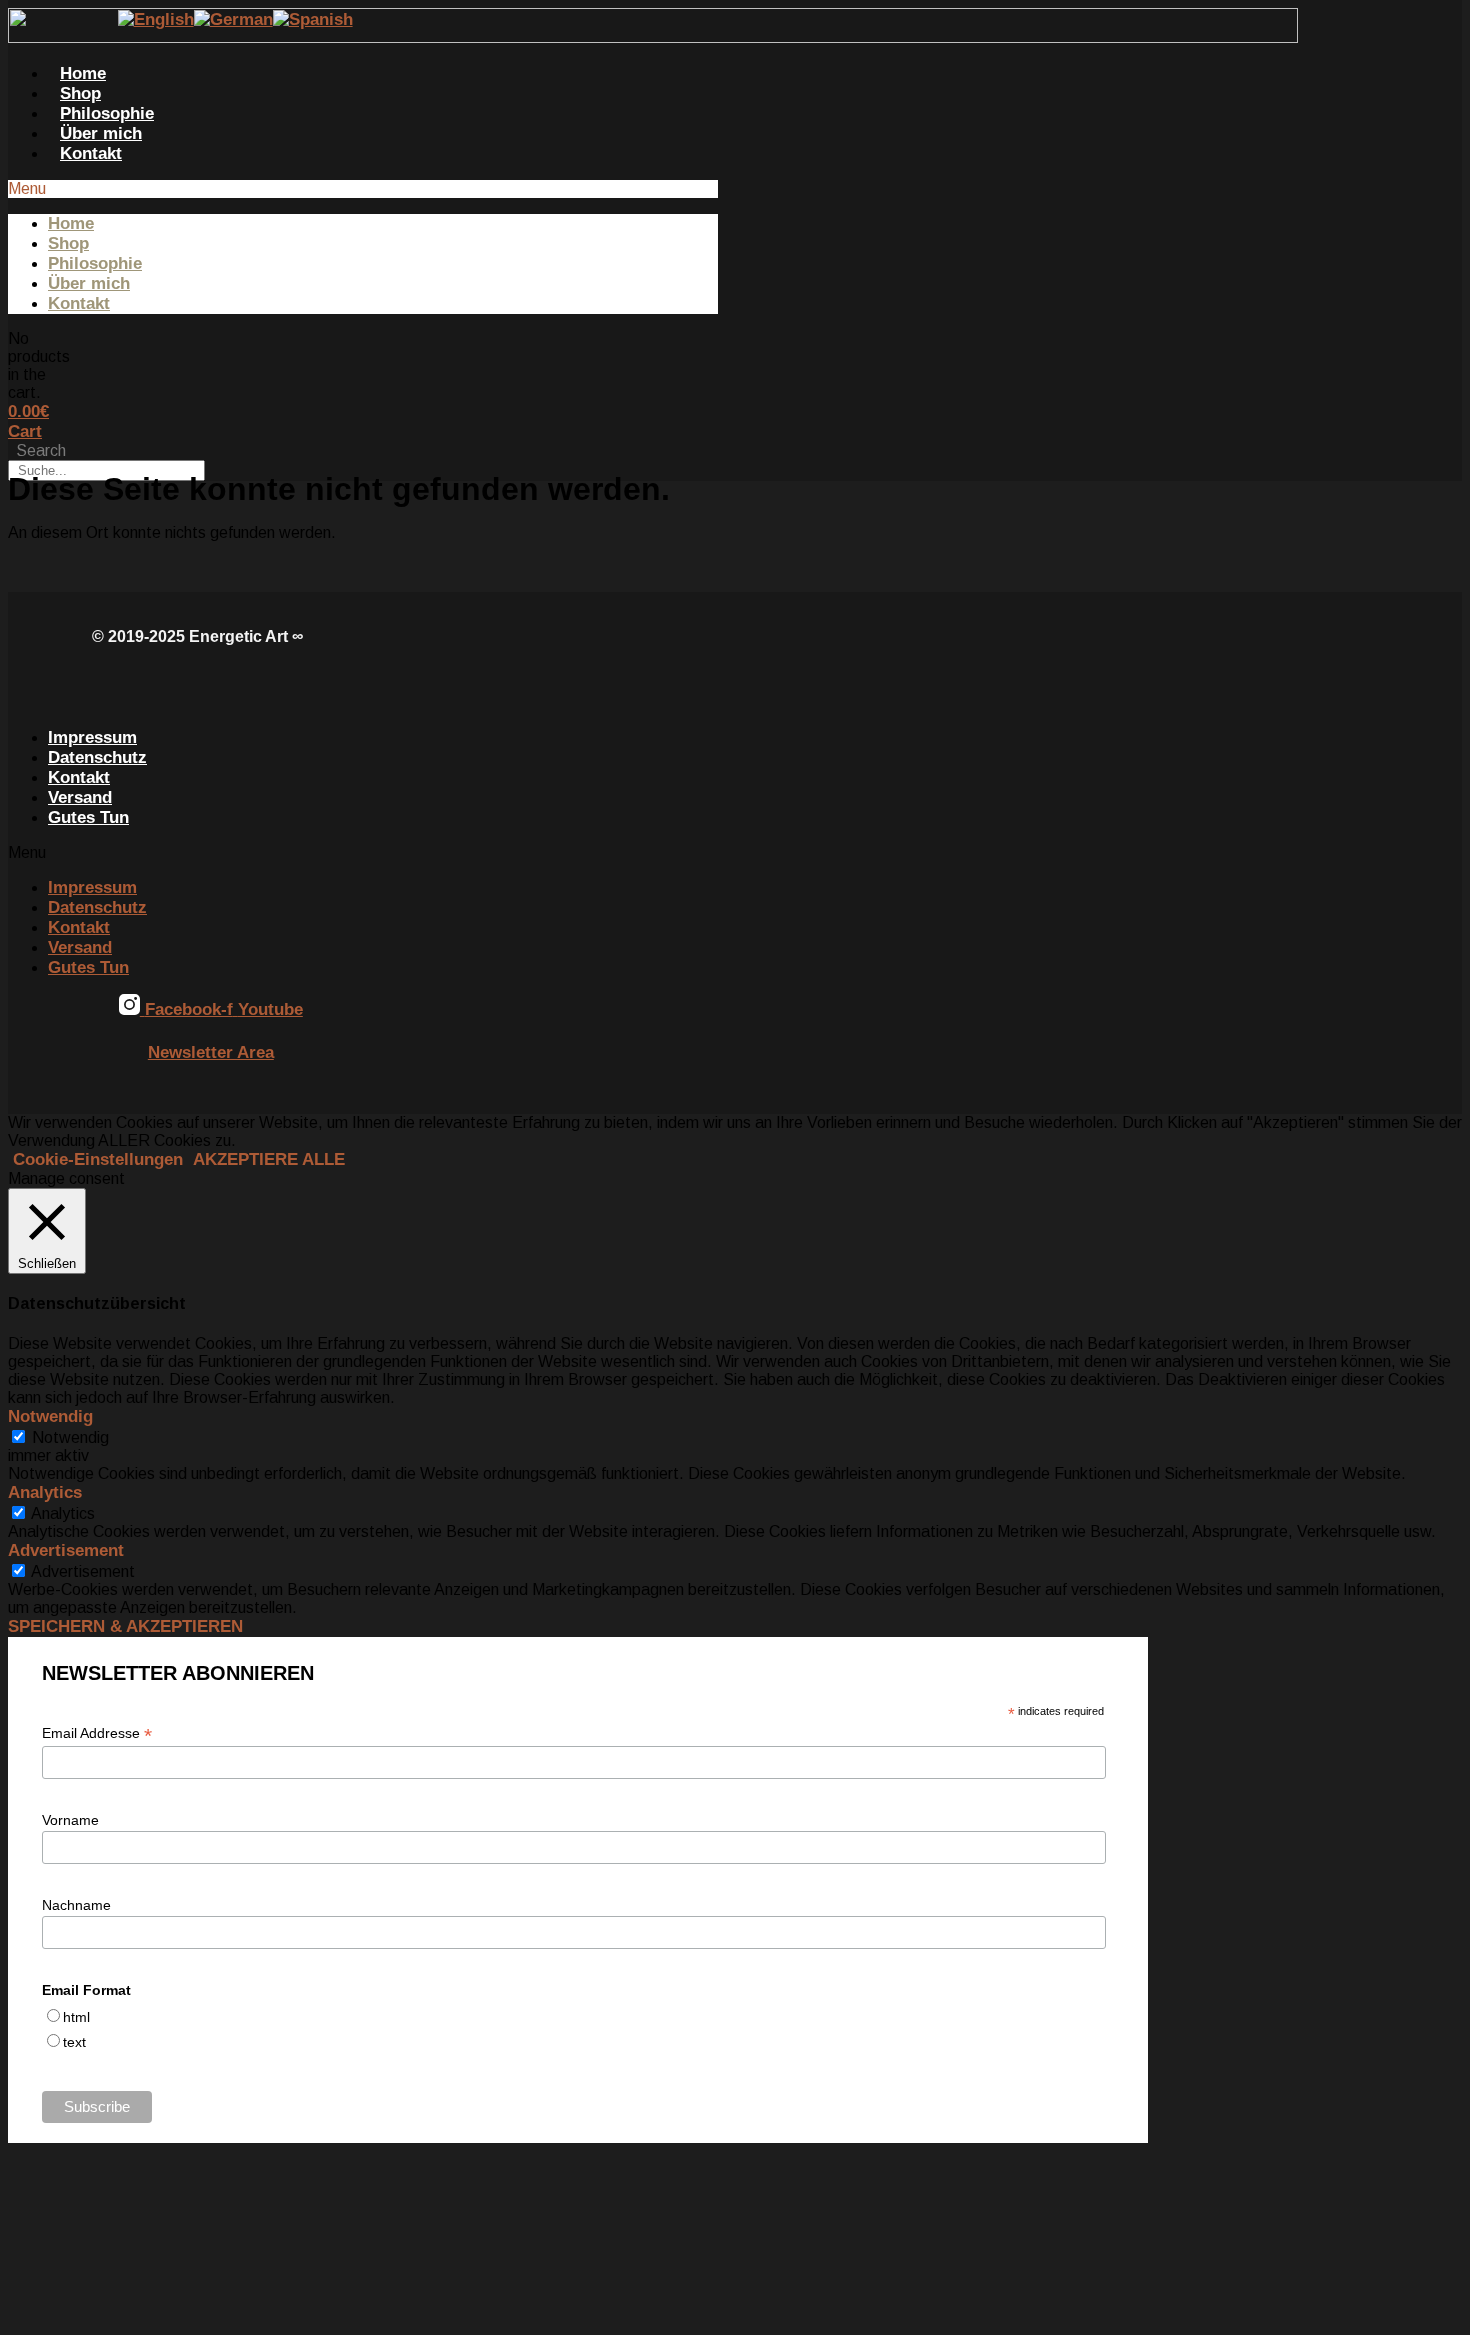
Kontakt (91, 153)
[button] (363, 189)
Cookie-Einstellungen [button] (98, 1159)
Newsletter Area (211, 1052)
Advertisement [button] (66, 1550)
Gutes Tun (88, 817)
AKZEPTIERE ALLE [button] (269, 1159)
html (76, 2017)
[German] (233, 19)
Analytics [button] (45, 1492)
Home (83, 73)
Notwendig (70, 1437)
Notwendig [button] (50, 1416)
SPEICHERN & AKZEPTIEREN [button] (125, 1626)
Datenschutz (97, 757)
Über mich (101, 133)
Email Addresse (97, 1733)
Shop (80, 93)
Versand (80, 797)
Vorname (70, 1820)
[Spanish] (313, 19)
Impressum (92, 737)
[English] (156, 19)
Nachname (76, 1905)
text (74, 2042)
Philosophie (107, 113)
